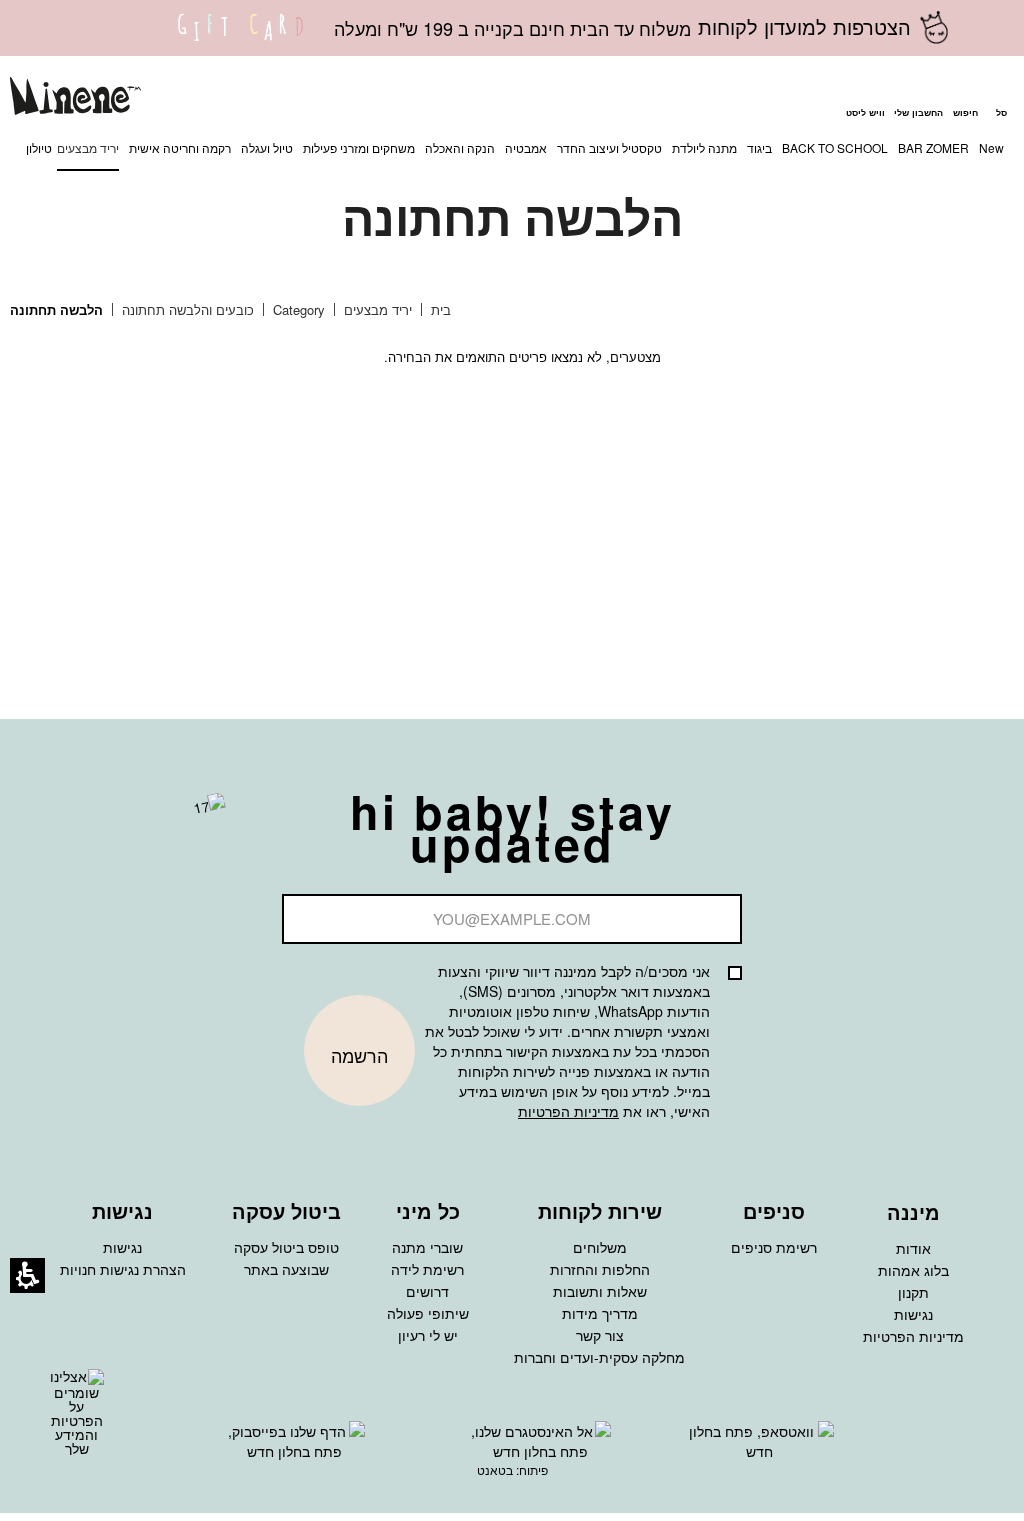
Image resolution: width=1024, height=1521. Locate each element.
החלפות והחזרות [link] (600, 1269)
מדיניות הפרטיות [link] (913, 1336)
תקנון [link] (913, 1292)
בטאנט (495, 1469)
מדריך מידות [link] (600, 1313)
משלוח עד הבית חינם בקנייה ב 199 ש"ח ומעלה (512, 28)
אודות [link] (913, 1248)
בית (439, 309)
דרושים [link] (427, 1291)
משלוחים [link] (600, 1247)
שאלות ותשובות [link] (600, 1291)
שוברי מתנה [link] (427, 1247)
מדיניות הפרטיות (568, 1111)
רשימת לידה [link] (427, 1269)
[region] (245, 310)
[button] (965, 99)
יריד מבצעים (376, 309)
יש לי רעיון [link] (428, 1335)
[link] (241, 40)
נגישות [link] (913, 1314)
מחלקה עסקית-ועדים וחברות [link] (599, 1357)
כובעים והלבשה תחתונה (186, 309)
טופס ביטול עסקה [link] (286, 1247)
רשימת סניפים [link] (774, 1247)
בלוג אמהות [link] (913, 1270)
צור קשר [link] (600, 1335)
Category (297, 309)
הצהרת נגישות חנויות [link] (123, 1269)
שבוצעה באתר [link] (286, 1269)
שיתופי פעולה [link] (428, 1313)
